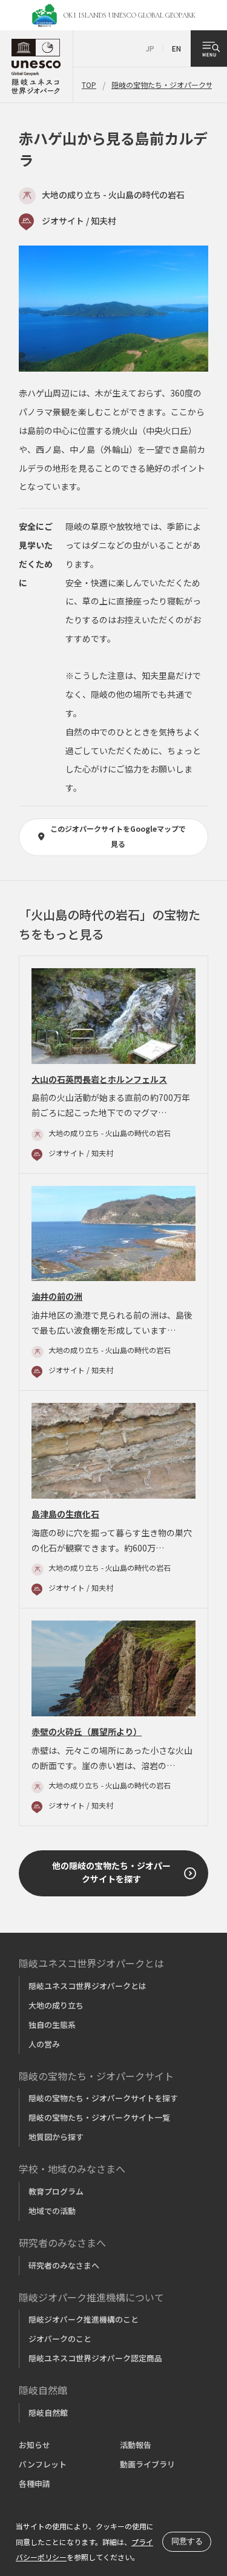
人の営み (44, 2044)
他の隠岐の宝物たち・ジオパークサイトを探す (111, 1872)
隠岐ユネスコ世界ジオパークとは (87, 1986)
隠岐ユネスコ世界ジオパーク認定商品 (95, 2358)
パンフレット (43, 2464)
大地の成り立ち (56, 2005)
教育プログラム (56, 2191)
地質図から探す (56, 2137)
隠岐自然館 (48, 2413)
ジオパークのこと (60, 2339)
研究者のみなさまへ (64, 2265)
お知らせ (35, 2445)
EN (176, 48)
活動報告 (136, 2445)
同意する (187, 2541)
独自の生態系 (52, 2025)
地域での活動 (52, 2211)
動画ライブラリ (147, 2464)
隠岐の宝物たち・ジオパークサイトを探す (103, 2098)
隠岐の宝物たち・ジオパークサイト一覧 (99, 2117)
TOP (89, 85)
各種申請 (35, 2484)
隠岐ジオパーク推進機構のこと (84, 2319)
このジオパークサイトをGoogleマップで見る (118, 836)
